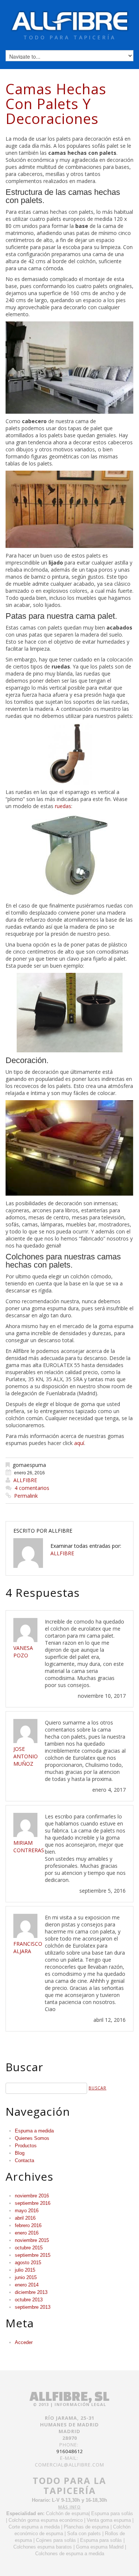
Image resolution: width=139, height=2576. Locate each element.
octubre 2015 (29, 2248)
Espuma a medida (34, 2131)
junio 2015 (26, 2277)
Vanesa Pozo (23, 1652)
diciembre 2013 (31, 2292)
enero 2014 (27, 2285)
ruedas (63, 806)
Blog (20, 2153)
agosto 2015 (28, 2263)
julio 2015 (25, 2270)
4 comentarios (32, 1488)
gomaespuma (29, 1465)
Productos (26, 2146)
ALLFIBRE (25, 1480)
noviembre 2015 (32, 2240)
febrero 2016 (28, 2225)
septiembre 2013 (33, 2307)
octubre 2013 (29, 2300)
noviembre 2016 (32, 2196)
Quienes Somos (32, 2138)
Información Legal (80, 2404)
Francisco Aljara (28, 1947)
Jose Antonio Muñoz (26, 1756)
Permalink (26, 1496)
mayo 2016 (27, 2211)
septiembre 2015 (33, 2255)
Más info (69, 2507)
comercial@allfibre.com (69, 2465)
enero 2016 (27, 2233)
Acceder (24, 2342)
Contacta (24, 2160)
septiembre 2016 (33, 2203)
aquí (79, 1443)
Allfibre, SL (69, 2396)
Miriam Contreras (29, 1846)
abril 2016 (25, 2218)
